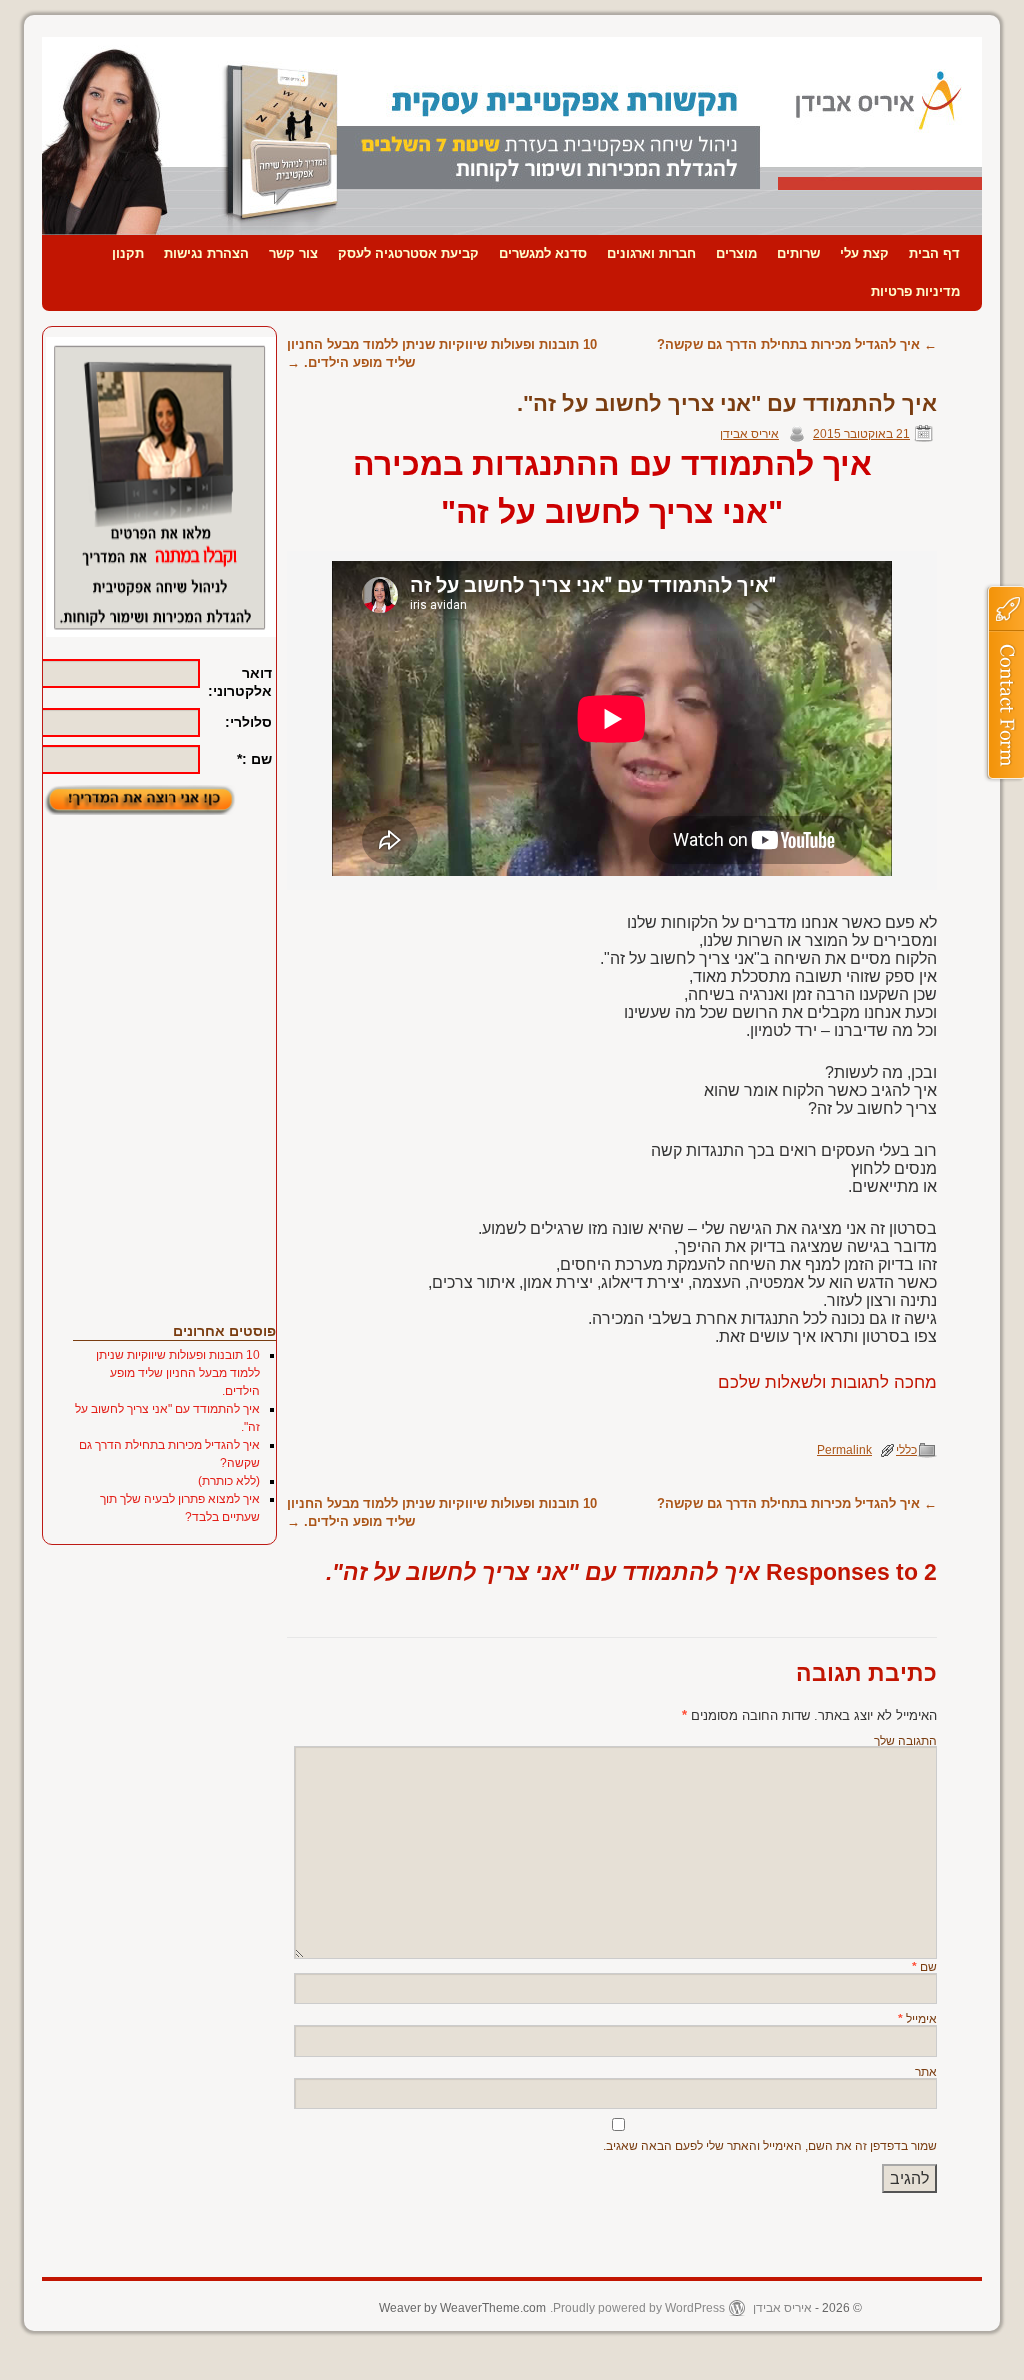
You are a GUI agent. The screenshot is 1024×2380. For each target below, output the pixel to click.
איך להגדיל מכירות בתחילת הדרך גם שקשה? (797, 344)
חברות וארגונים (651, 253)
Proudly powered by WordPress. (637, 2308)
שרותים (798, 253)
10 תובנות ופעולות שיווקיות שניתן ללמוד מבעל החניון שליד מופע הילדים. (178, 1373)
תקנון (128, 253)
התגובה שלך (905, 1740)
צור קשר (293, 253)
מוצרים (736, 253)
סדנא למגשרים (543, 253)
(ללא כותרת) (229, 1481)
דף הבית (934, 253)
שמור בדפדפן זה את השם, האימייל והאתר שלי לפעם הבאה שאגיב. (770, 2145)
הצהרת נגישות (206, 253)
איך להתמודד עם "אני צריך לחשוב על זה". (727, 403)
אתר (926, 2071)
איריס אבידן (749, 434)
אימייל (917, 2018)
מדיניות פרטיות (915, 291)
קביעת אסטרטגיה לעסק (408, 253)
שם (924, 1966)
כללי (906, 1450)
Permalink (844, 1450)
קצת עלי (864, 253)
